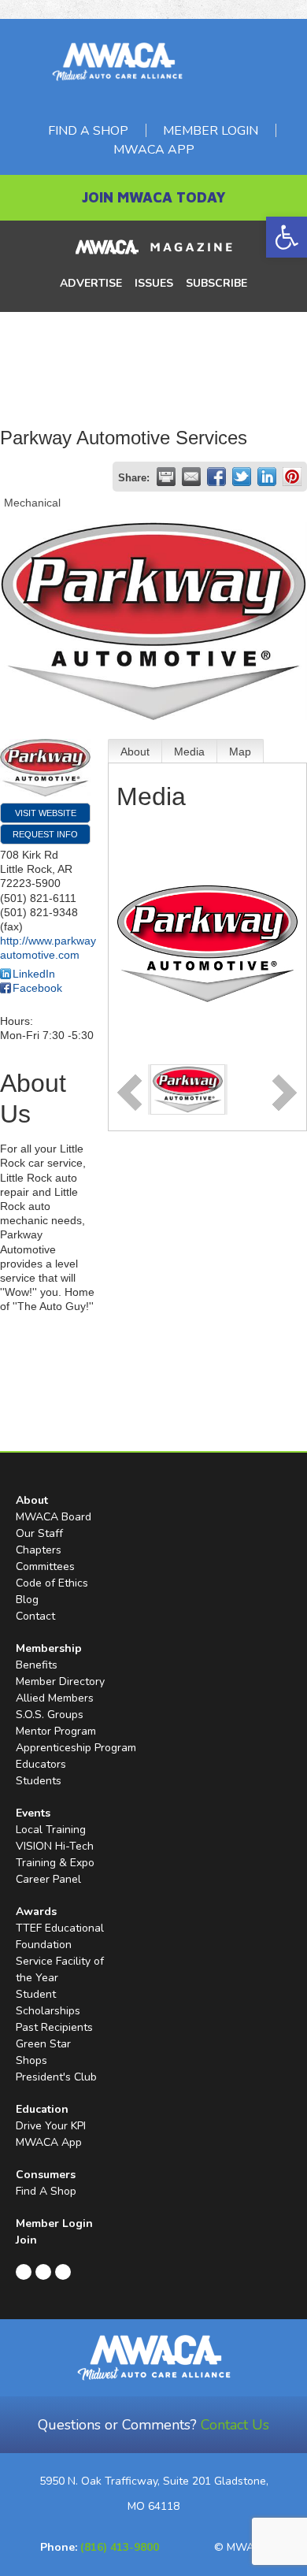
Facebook (37, 988)
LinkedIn (34, 974)
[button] (287, 237)
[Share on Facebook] (216, 477)
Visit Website (46, 813)
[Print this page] (166, 477)
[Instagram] (63, 2272)
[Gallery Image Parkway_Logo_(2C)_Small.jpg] (188, 1089)
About (135, 752)
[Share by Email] (191, 477)
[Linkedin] (43, 2272)
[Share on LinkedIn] (267, 477)
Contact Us (235, 2425)
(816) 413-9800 (120, 2547)
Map (240, 752)
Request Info (45, 834)
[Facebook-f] (24, 2272)
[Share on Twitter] (242, 477)
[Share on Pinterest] (292, 477)
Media (189, 752)
